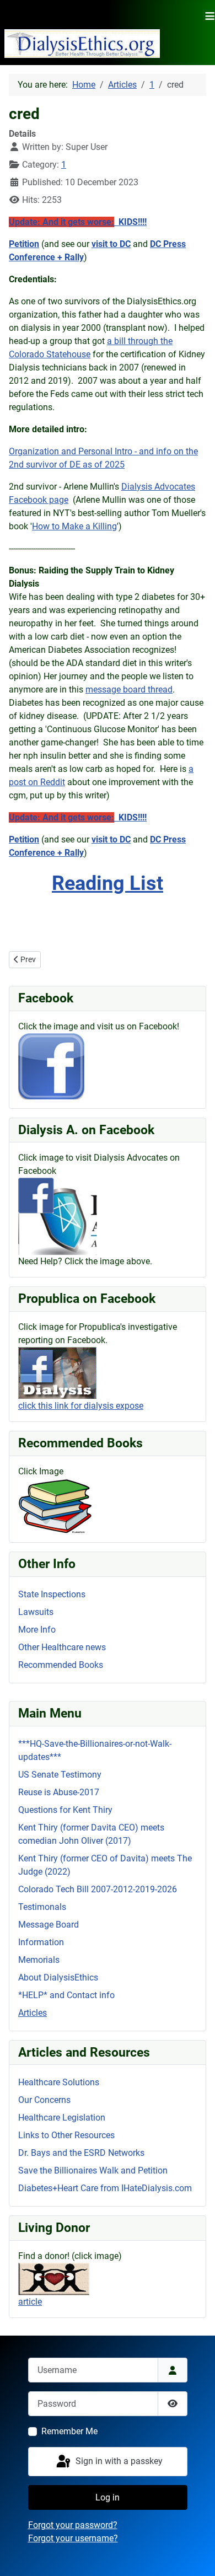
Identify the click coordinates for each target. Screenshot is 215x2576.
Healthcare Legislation (62, 2118)
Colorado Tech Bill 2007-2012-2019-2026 (98, 1889)
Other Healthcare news (62, 1647)
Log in (108, 2497)
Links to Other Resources (66, 2135)
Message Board (49, 1925)
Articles (33, 2013)
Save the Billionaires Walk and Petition (93, 2170)
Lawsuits (36, 1612)
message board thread (129, 689)
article (30, 2302)
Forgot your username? (73, 2538)
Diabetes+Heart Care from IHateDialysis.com (105, 2188)
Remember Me (69, 2431)
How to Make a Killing (74, 526)
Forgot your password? (73, 2525)
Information (41, 1942)
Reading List (108, 883)
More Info (37, 1630)
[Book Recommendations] (55, 1505)
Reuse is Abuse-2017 (59, 1792)
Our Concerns (44, 2100)
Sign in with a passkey (118, 2461)
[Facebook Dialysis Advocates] (58, 1216)
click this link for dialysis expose (81, 1406)
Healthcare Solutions (59, 2082)
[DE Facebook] (51, 1066)
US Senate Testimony (60, 1775)
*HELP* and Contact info (66, 1995)
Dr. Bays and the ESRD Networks (81, 2153)
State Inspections (52, 1594)
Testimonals (42, 1907)
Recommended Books (61, 1665)
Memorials (39, 1960)
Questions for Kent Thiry (65, 1810)
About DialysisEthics (58, 1977)
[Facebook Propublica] (57, 1373)
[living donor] (54, 2279)
